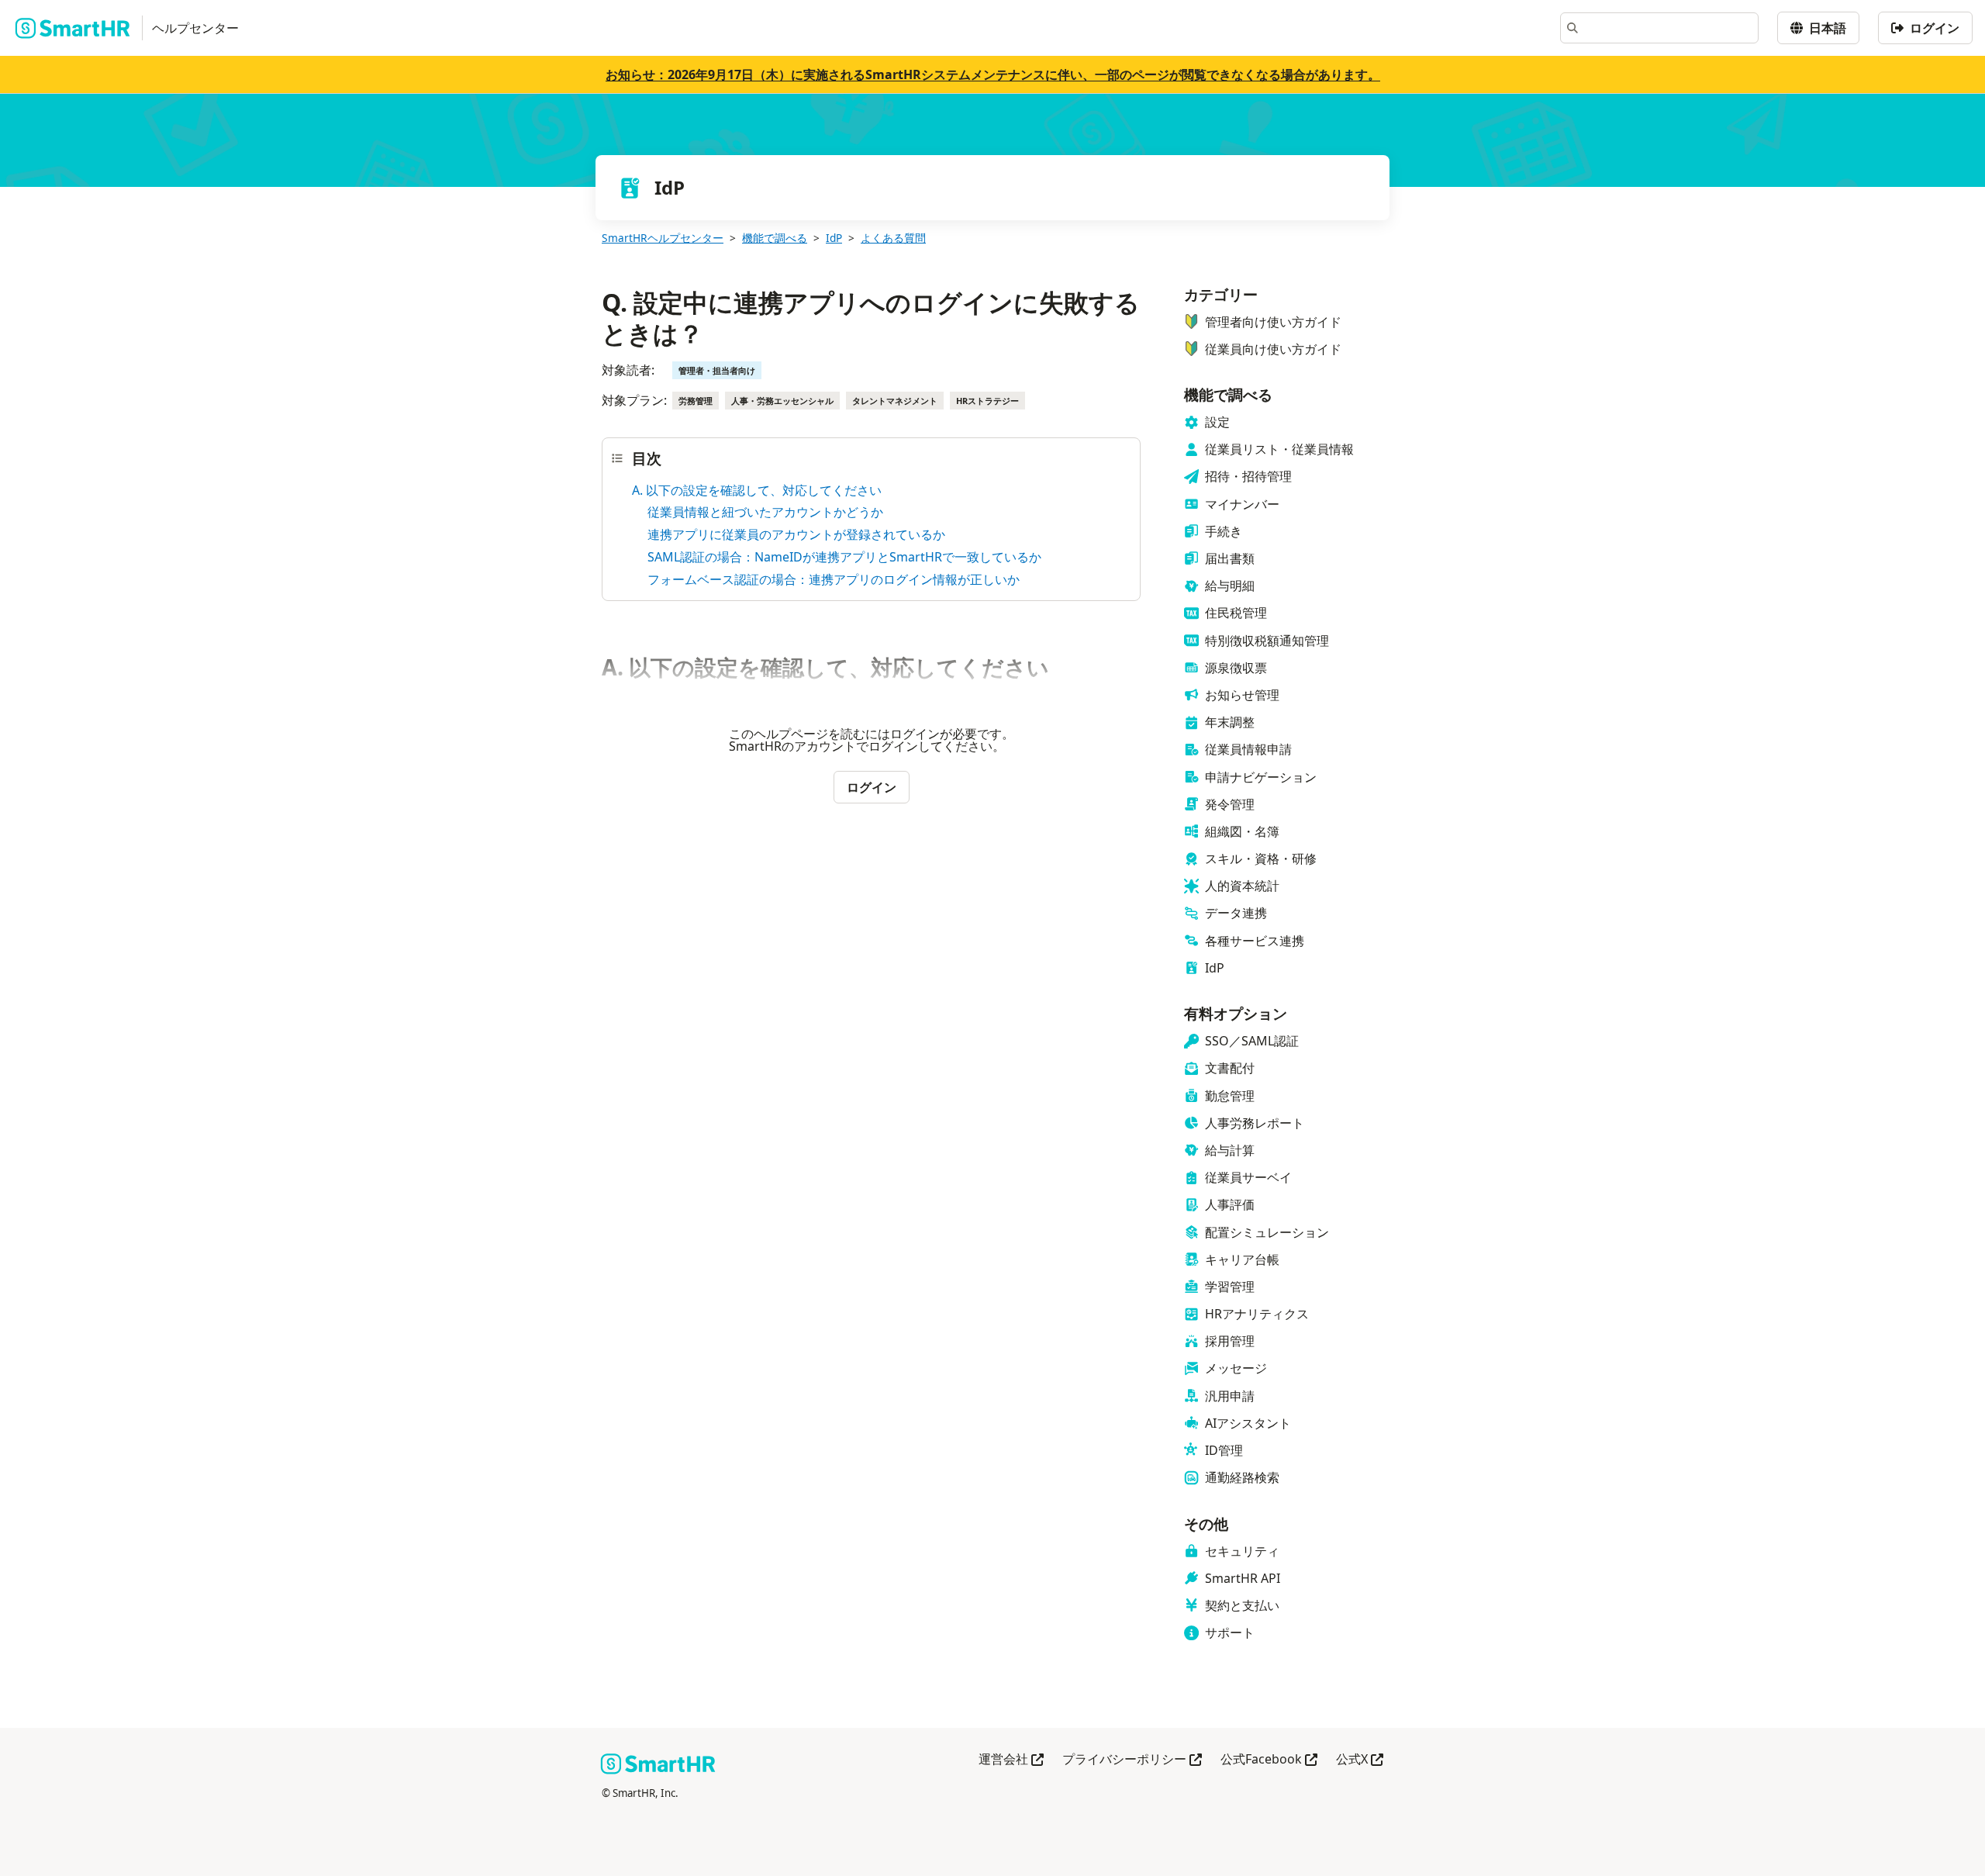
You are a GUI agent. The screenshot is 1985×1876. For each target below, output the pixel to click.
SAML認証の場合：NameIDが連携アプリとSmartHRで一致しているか (844, 557)
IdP (834, 238)
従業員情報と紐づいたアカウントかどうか (765, 512)
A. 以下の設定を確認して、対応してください (757, 490)
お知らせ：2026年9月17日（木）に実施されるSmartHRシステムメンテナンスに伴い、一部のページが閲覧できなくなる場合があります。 (993, 74)
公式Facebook (1269, 1760)
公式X (1360, 1760)
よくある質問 (893, 238)
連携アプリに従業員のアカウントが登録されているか (796, 534)
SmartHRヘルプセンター (663, 238)
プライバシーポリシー (1132, 1760)
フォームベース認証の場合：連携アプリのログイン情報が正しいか (834, 579)
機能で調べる (775, 238)
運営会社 (1011, 1760)
